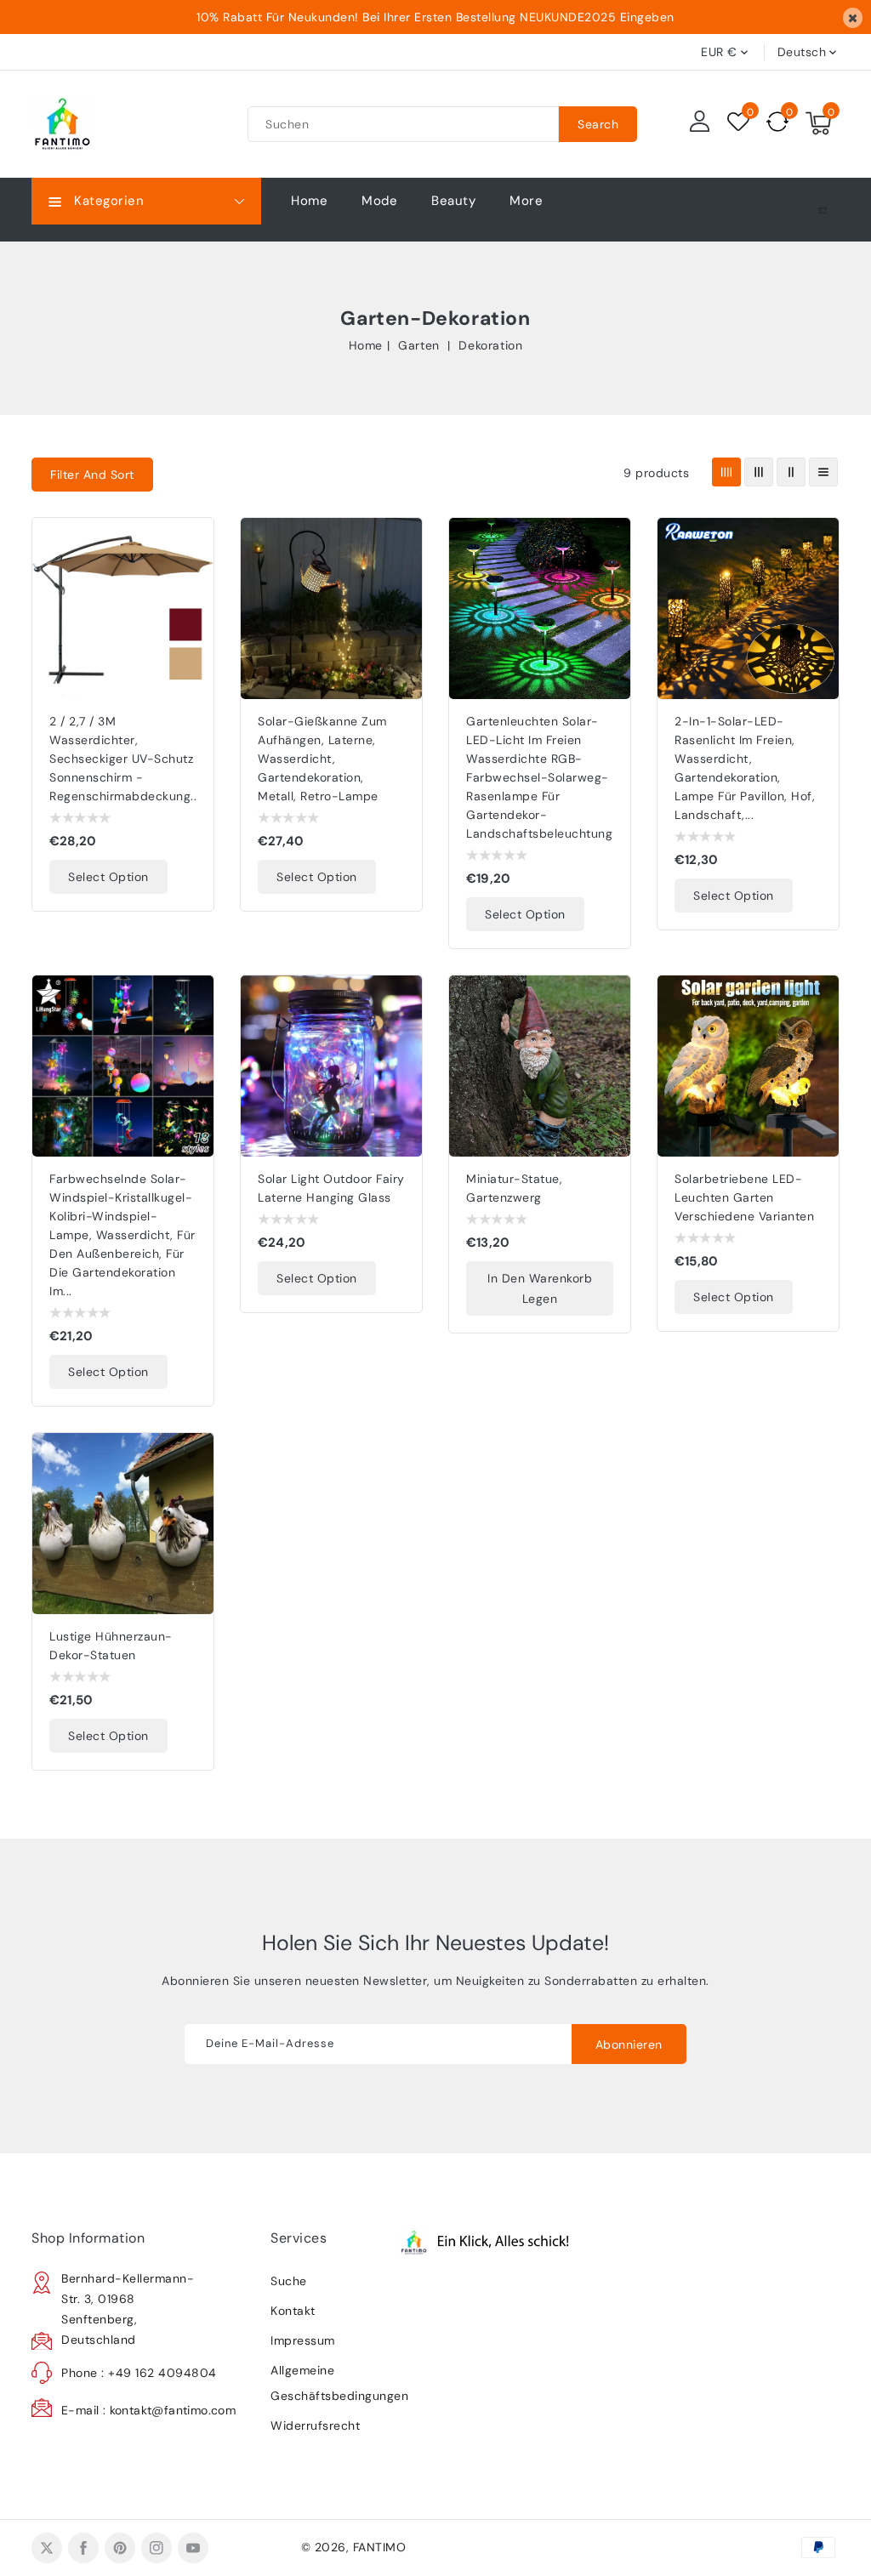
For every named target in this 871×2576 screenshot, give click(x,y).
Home (366, 345)
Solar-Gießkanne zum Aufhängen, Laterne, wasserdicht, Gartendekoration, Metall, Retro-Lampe (322, 759)
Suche (289, 2281)
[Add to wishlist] (191, 541)
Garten (421, 345)
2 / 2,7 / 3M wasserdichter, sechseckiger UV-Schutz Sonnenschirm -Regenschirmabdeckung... (125, 759)
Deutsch (802, 52)
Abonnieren (629, 2044)
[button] (92, 475)
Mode (379, 201)
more (526, 201)
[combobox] (403, 124)
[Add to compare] (191, 577)
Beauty (453, 201)
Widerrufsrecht (315, 2425)
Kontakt (293, 2311)
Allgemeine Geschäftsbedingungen (329, 2383)
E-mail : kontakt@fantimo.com (148, 2410)
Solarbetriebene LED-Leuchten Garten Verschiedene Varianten (744, 1197)
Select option (108, 877)
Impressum (303, 2340)
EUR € (719, 52)
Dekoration (490, 345)
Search (598, 124)
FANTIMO (380, 2547)
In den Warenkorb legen (540, 1288)
